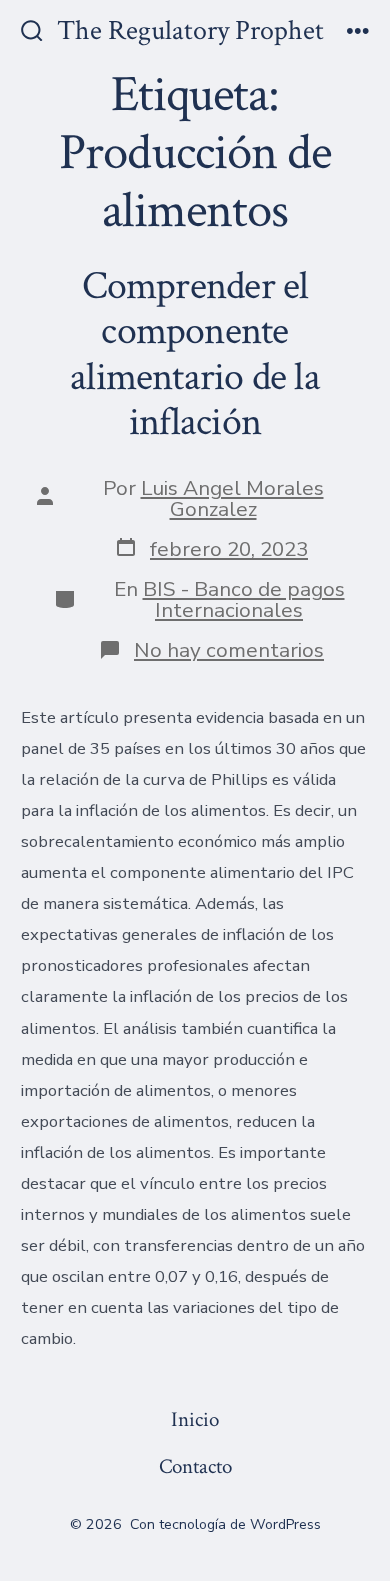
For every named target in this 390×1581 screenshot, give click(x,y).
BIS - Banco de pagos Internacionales (244, 599)
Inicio (195, 1419)
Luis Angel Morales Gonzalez (232, 498)
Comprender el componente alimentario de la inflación (195, 354)
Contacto (195, 1466)
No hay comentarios (229, 650)
